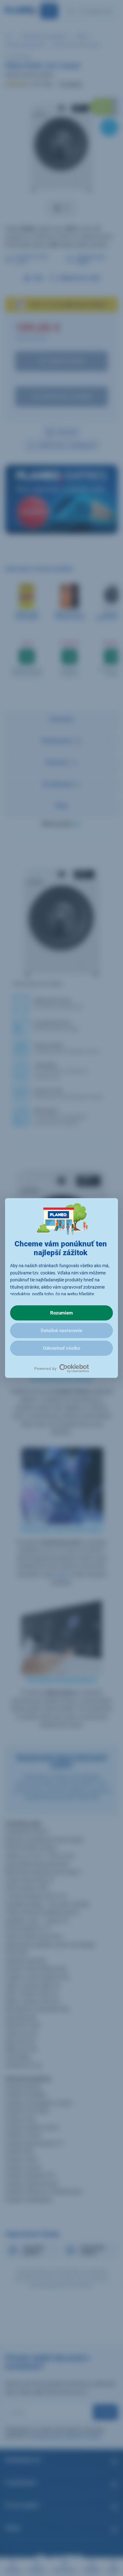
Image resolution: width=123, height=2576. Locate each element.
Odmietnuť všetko (61, 1348)
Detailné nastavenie (61, 1331)
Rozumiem (61, 1313)
